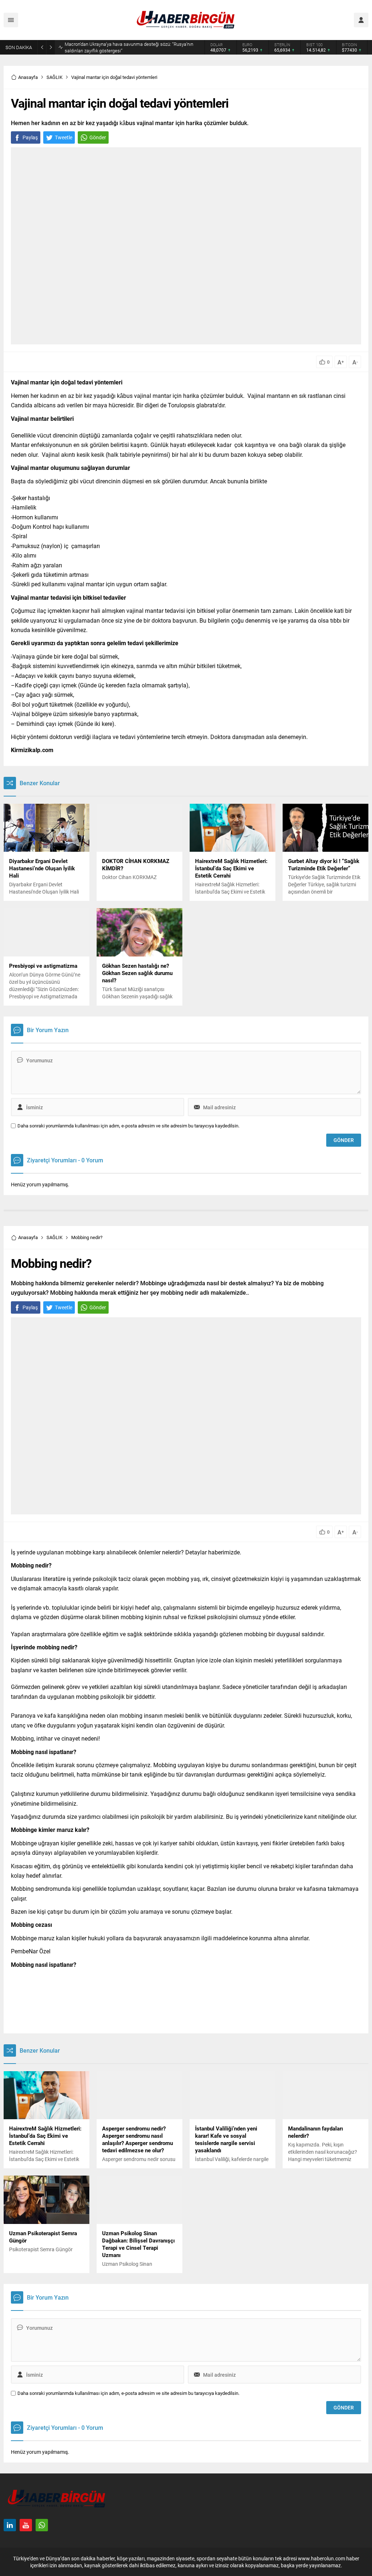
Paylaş (30, 137)
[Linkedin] (10, 2525)
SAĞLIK (54, 77)
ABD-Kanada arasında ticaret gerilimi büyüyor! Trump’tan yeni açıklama (127, 47)
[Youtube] (26, 2525)
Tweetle (64, 137)
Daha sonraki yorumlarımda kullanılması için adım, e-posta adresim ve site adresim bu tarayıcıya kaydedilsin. (128, 1126)
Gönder (98, 137)
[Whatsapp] (42, 2525)
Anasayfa (28, 77)
